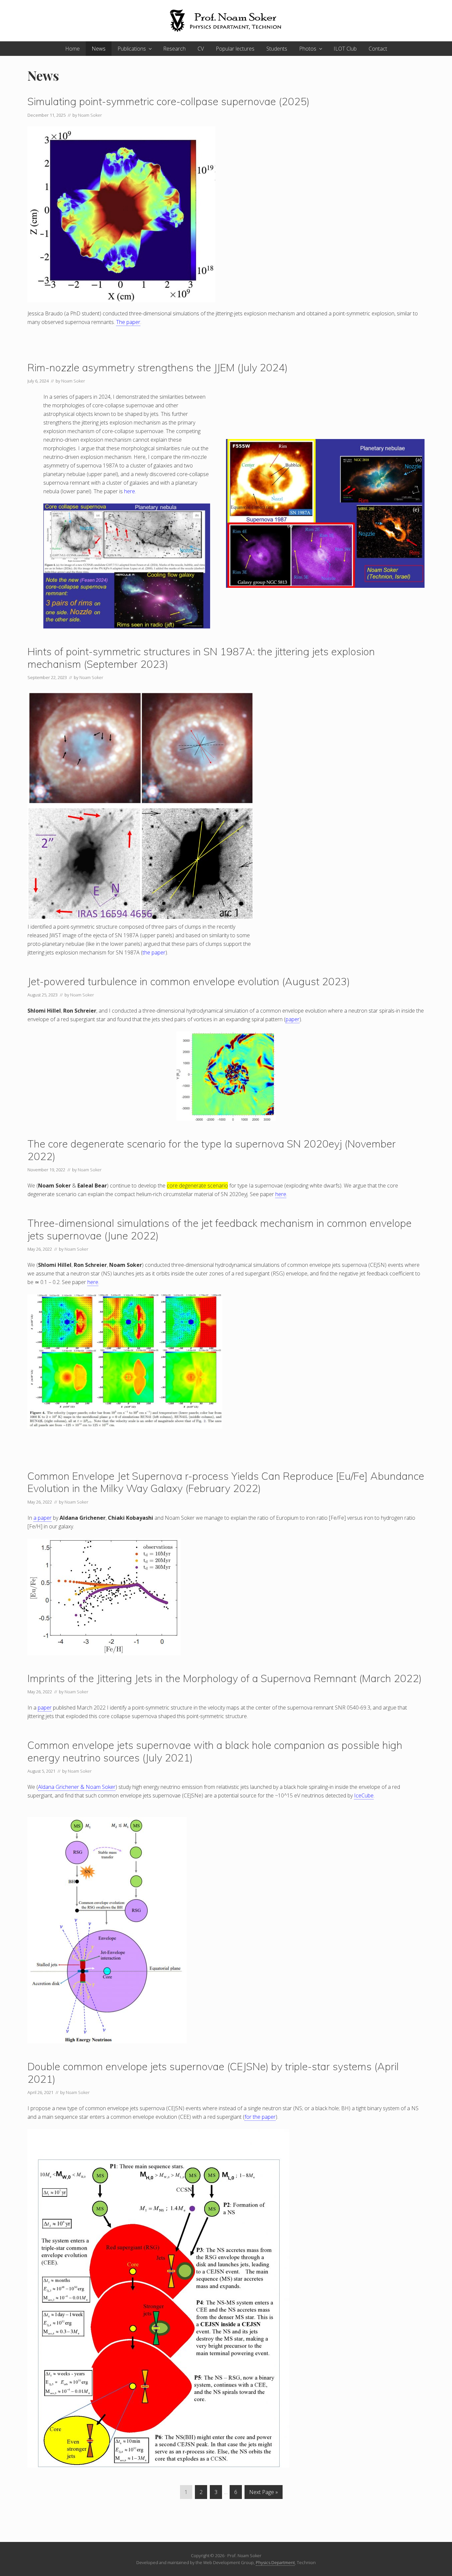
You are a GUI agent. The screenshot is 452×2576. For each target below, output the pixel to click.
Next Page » (263, 2494)
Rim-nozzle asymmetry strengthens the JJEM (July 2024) (158, 367)
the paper (154, 952)
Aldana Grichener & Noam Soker (77, 1787)
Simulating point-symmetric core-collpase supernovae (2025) (168, 101)
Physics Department (275, 2562)
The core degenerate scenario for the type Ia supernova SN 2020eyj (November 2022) (212, 1150)
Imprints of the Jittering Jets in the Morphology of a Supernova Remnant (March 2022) (225, 1678)
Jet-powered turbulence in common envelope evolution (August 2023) (189, 981)
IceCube (364, 1795)
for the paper (260, 2117)
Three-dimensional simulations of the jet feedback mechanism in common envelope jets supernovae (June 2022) (220, 1229)
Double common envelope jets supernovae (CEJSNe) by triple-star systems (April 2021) (213, 2073)
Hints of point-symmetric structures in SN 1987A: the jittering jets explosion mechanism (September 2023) (201, 658)
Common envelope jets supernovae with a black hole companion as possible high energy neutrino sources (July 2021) (215, 1751)
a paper (43, 1518)
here (130, 491)
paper (293, 1019)
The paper (128, 322)
